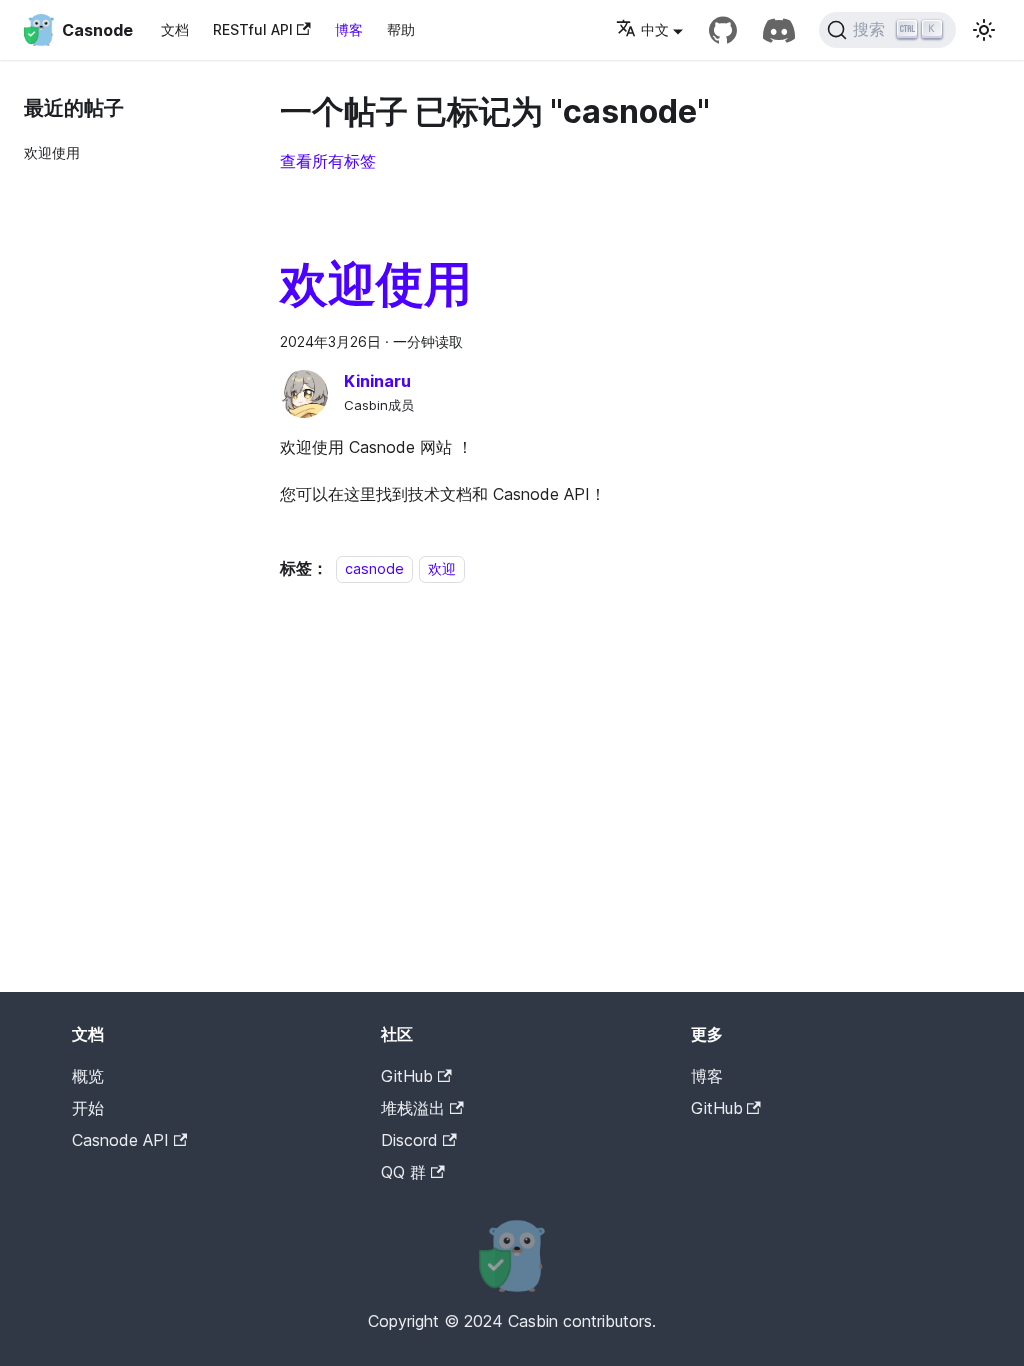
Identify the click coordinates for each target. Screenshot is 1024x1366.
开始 (88, 1108)
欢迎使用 (52, 152)
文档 (175, 29)
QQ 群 (403, 1172)
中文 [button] (655, 29)
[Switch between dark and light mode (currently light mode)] (984, 30)
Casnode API (120, 1140)
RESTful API (253, 29)
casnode (374, 568)
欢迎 (442, 568)
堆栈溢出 (413, 1108)
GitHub (407, 1076)
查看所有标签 (328, 161)
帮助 (401, 29)
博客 (349, 29)
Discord (409, 1140)
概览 (88, 1076)
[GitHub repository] (723, 30)
